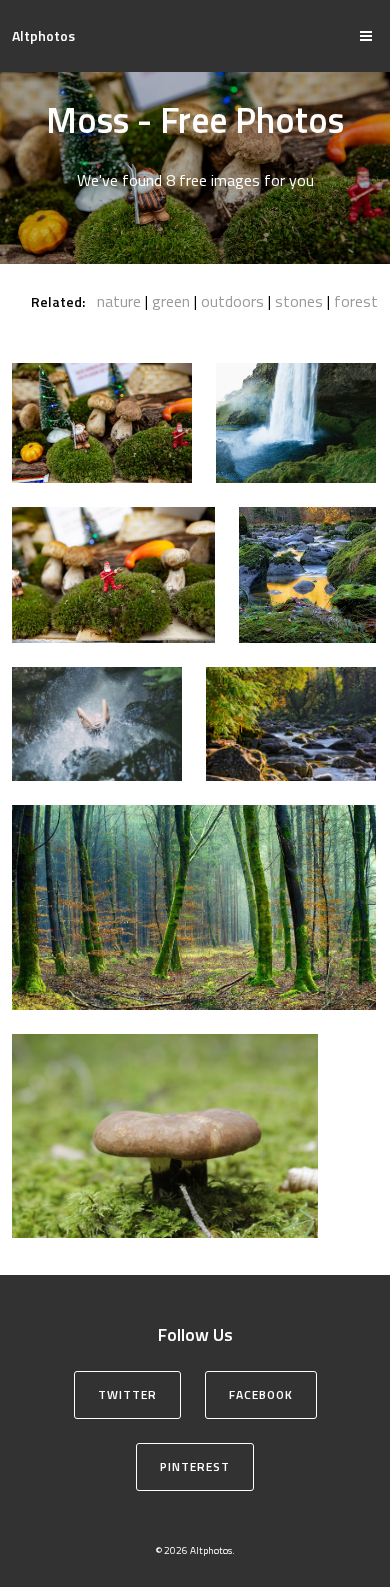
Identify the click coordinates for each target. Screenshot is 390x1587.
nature (119, 301)
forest (356, 301)
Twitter (127, 1394)
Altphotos (43, 35)
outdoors (232, 301)
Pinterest (195, 1466)
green (171, 301)
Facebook (261, 1394)
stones (299, 301)
